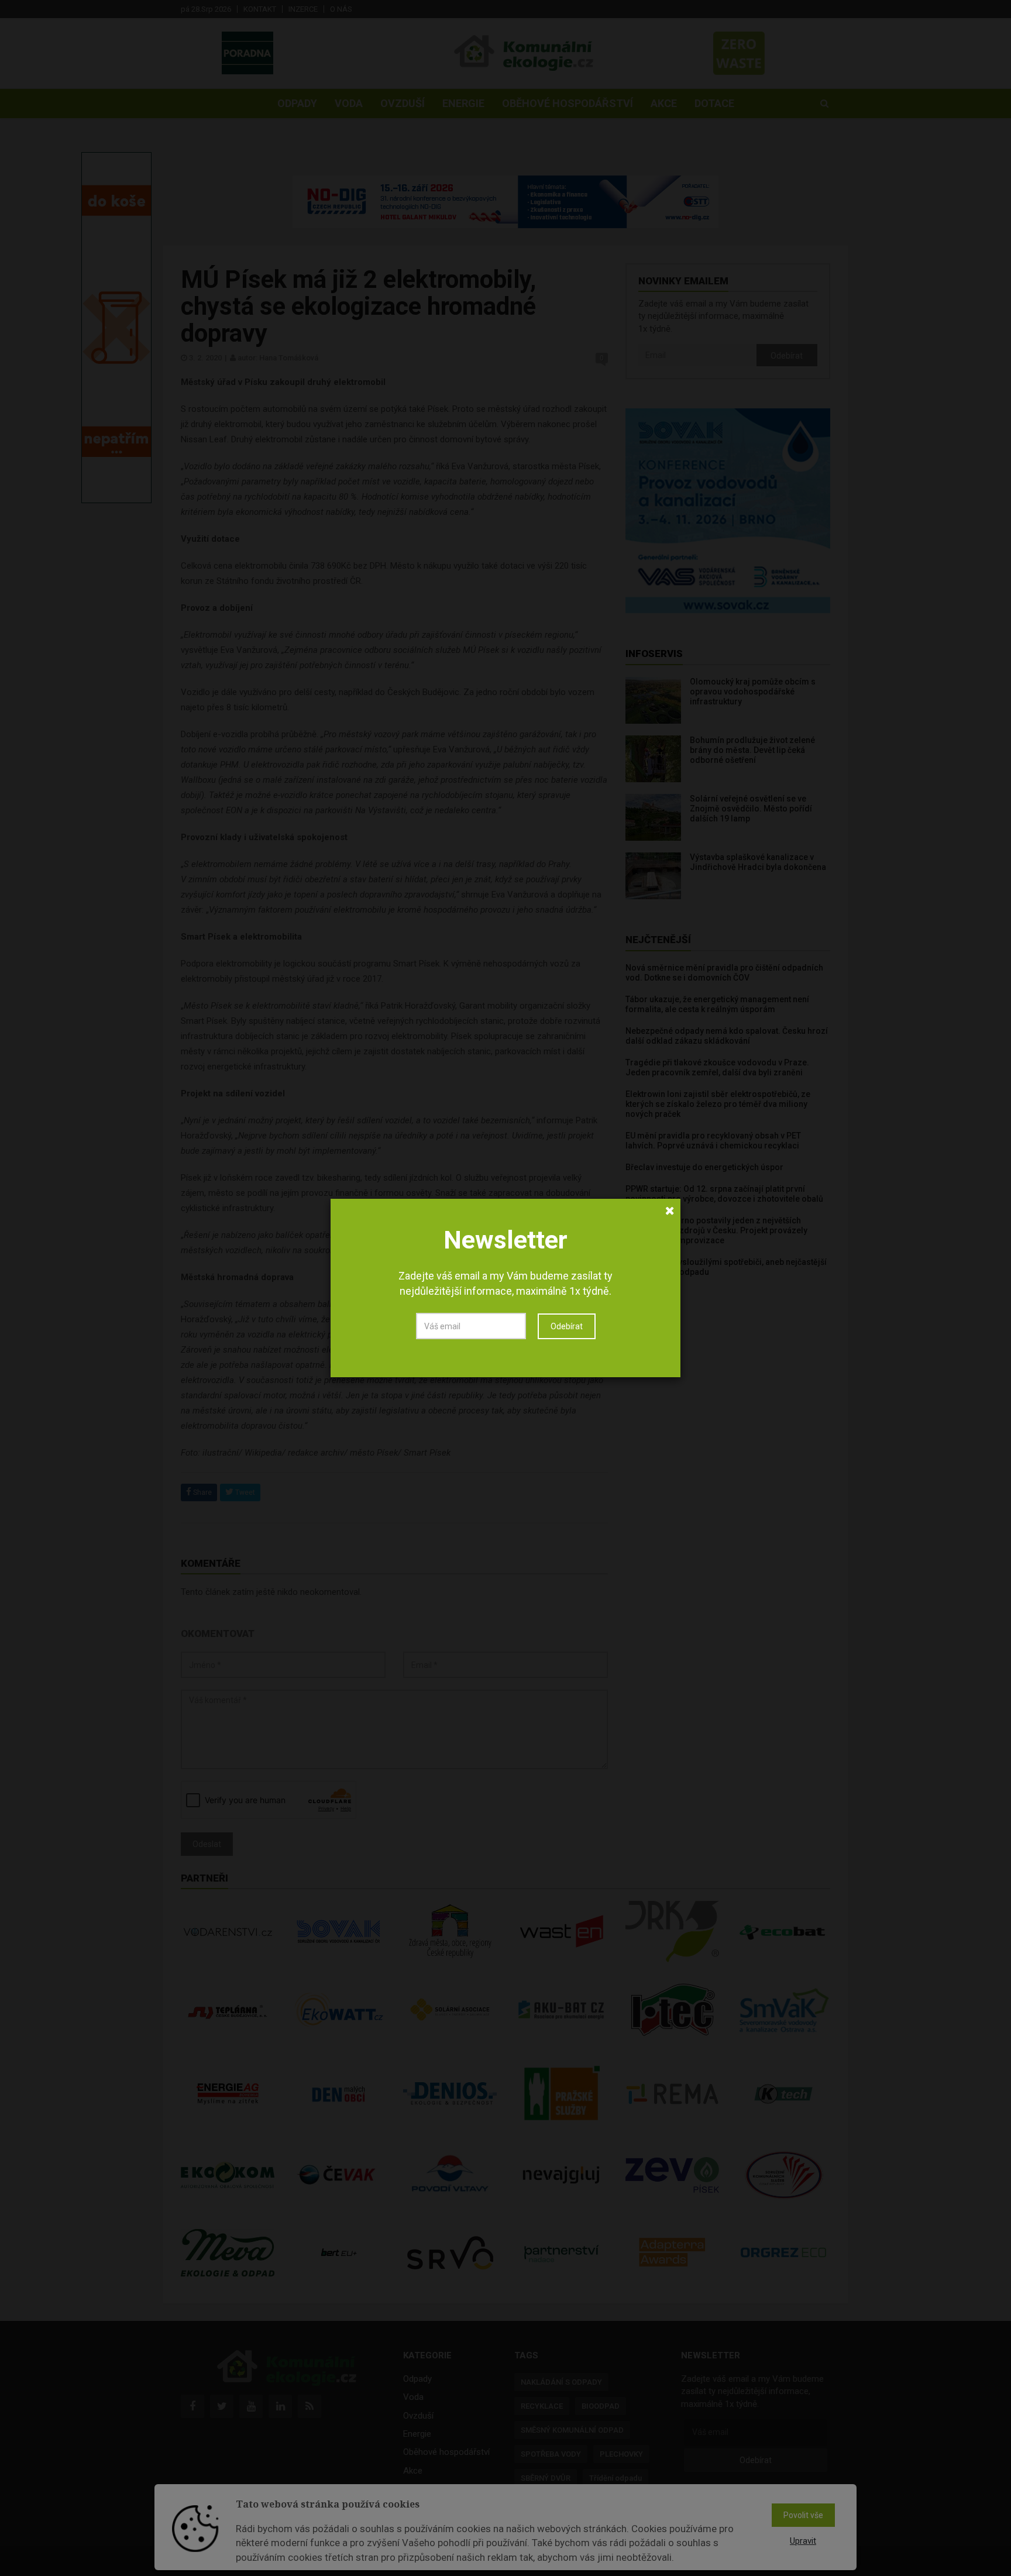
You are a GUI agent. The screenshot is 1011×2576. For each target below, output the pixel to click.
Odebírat (567, 1326)
